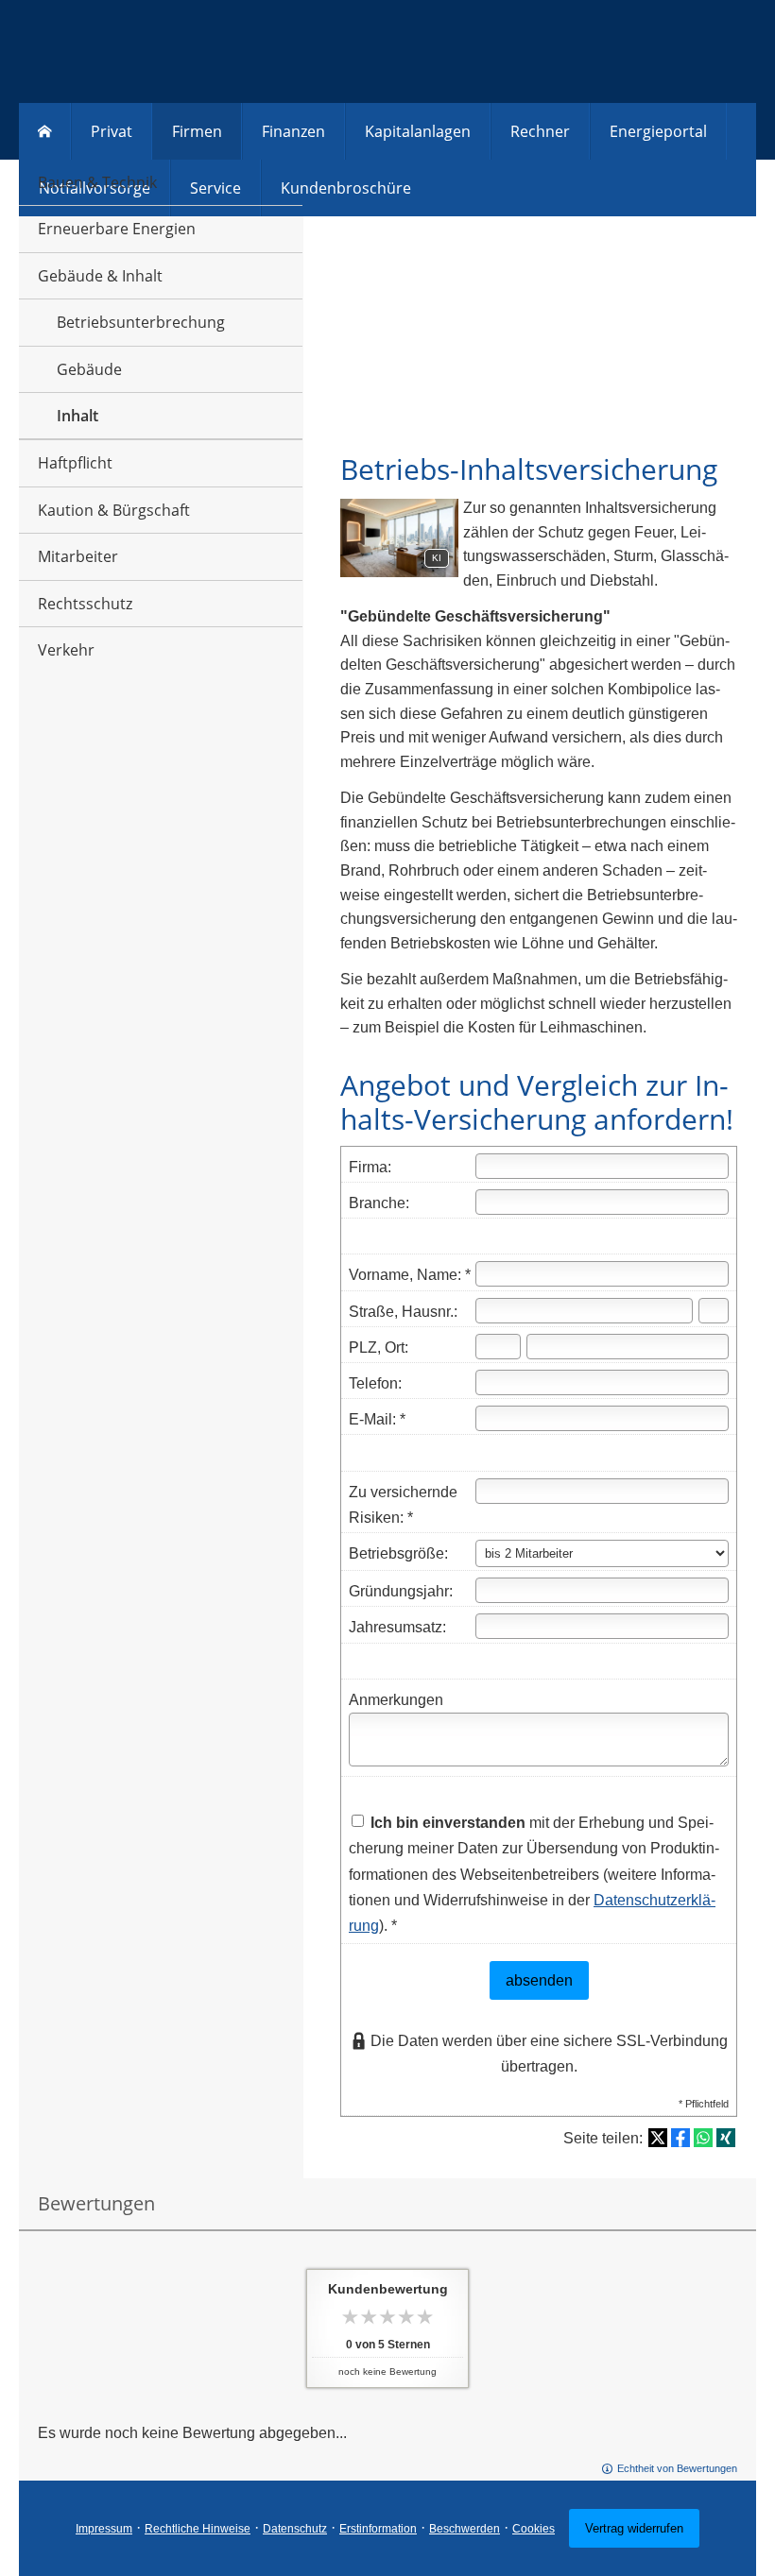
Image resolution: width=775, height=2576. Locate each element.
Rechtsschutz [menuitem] (85, 604)
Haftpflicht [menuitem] (75, 463)
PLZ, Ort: (379, 1348)
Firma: (370, 1167)
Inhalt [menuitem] (77, 416)
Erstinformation (378, 2529)
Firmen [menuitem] (197, 131)
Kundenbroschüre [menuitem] (346, 188)
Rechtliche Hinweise (198, 2529)
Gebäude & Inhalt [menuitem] (100, 276)
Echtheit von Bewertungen (677, 2468)
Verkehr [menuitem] (66, 650)
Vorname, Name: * (410, 1275)
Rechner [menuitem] (540, 131)
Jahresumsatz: (397, 1627)
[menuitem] (45, 131)
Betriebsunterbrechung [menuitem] (141, 322)
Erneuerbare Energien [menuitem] (117, 229)
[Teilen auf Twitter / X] (658, 2138)
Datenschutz (295, 2529)
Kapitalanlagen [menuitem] (418, 131)
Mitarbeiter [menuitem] (78, 556)
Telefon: (375, 1383)
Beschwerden (465, 2529)
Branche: (379, 1203)
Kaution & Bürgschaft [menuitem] (114, 510)
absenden (539, 1980)
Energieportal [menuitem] (658, 131)
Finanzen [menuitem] (293, 131)
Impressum (104, 2529)
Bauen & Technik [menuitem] (97, 182)
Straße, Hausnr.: (403, 1312)
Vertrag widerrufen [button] (634, 2528)
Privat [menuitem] (112, 131)
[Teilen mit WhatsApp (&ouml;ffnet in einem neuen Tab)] (703, 2138)
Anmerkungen (396, 1700)
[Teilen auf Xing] (726, 2138)
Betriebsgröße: (398, 1553)
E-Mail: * (377, 1419)
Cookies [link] (534, 2529)
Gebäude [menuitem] (89, 369)
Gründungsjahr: (401, 1591)
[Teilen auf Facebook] (680, 2138)
